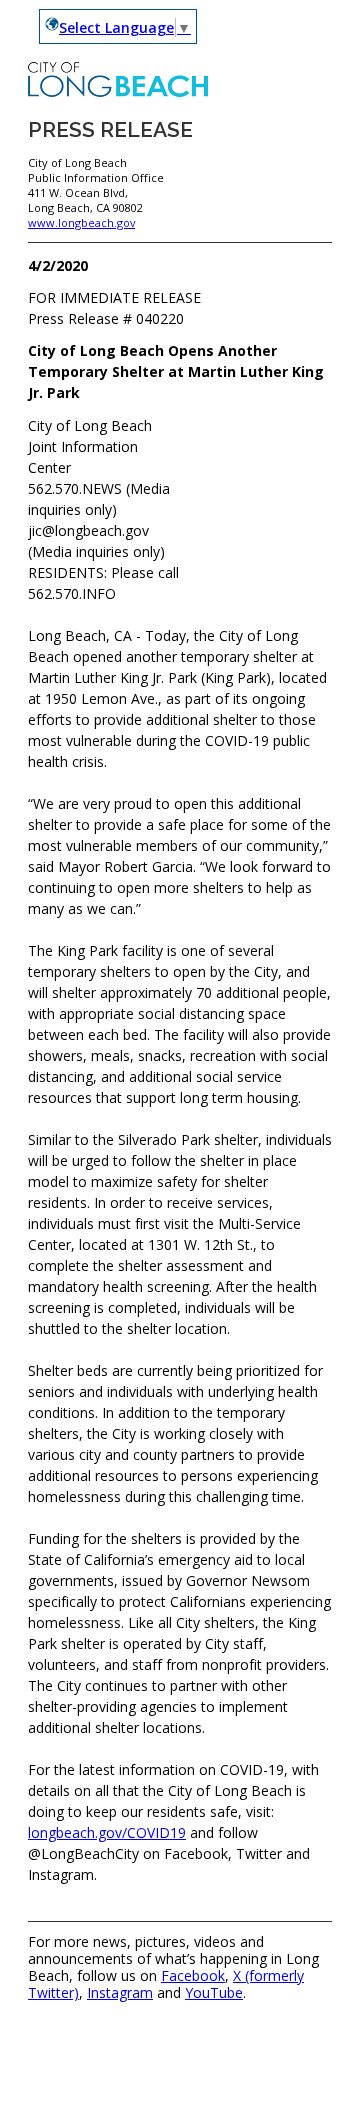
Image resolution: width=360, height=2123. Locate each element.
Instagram (120, 1992)
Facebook (193, 1975)
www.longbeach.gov (81, 222)
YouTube (214, 1992)
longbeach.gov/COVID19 (107, 1832)
